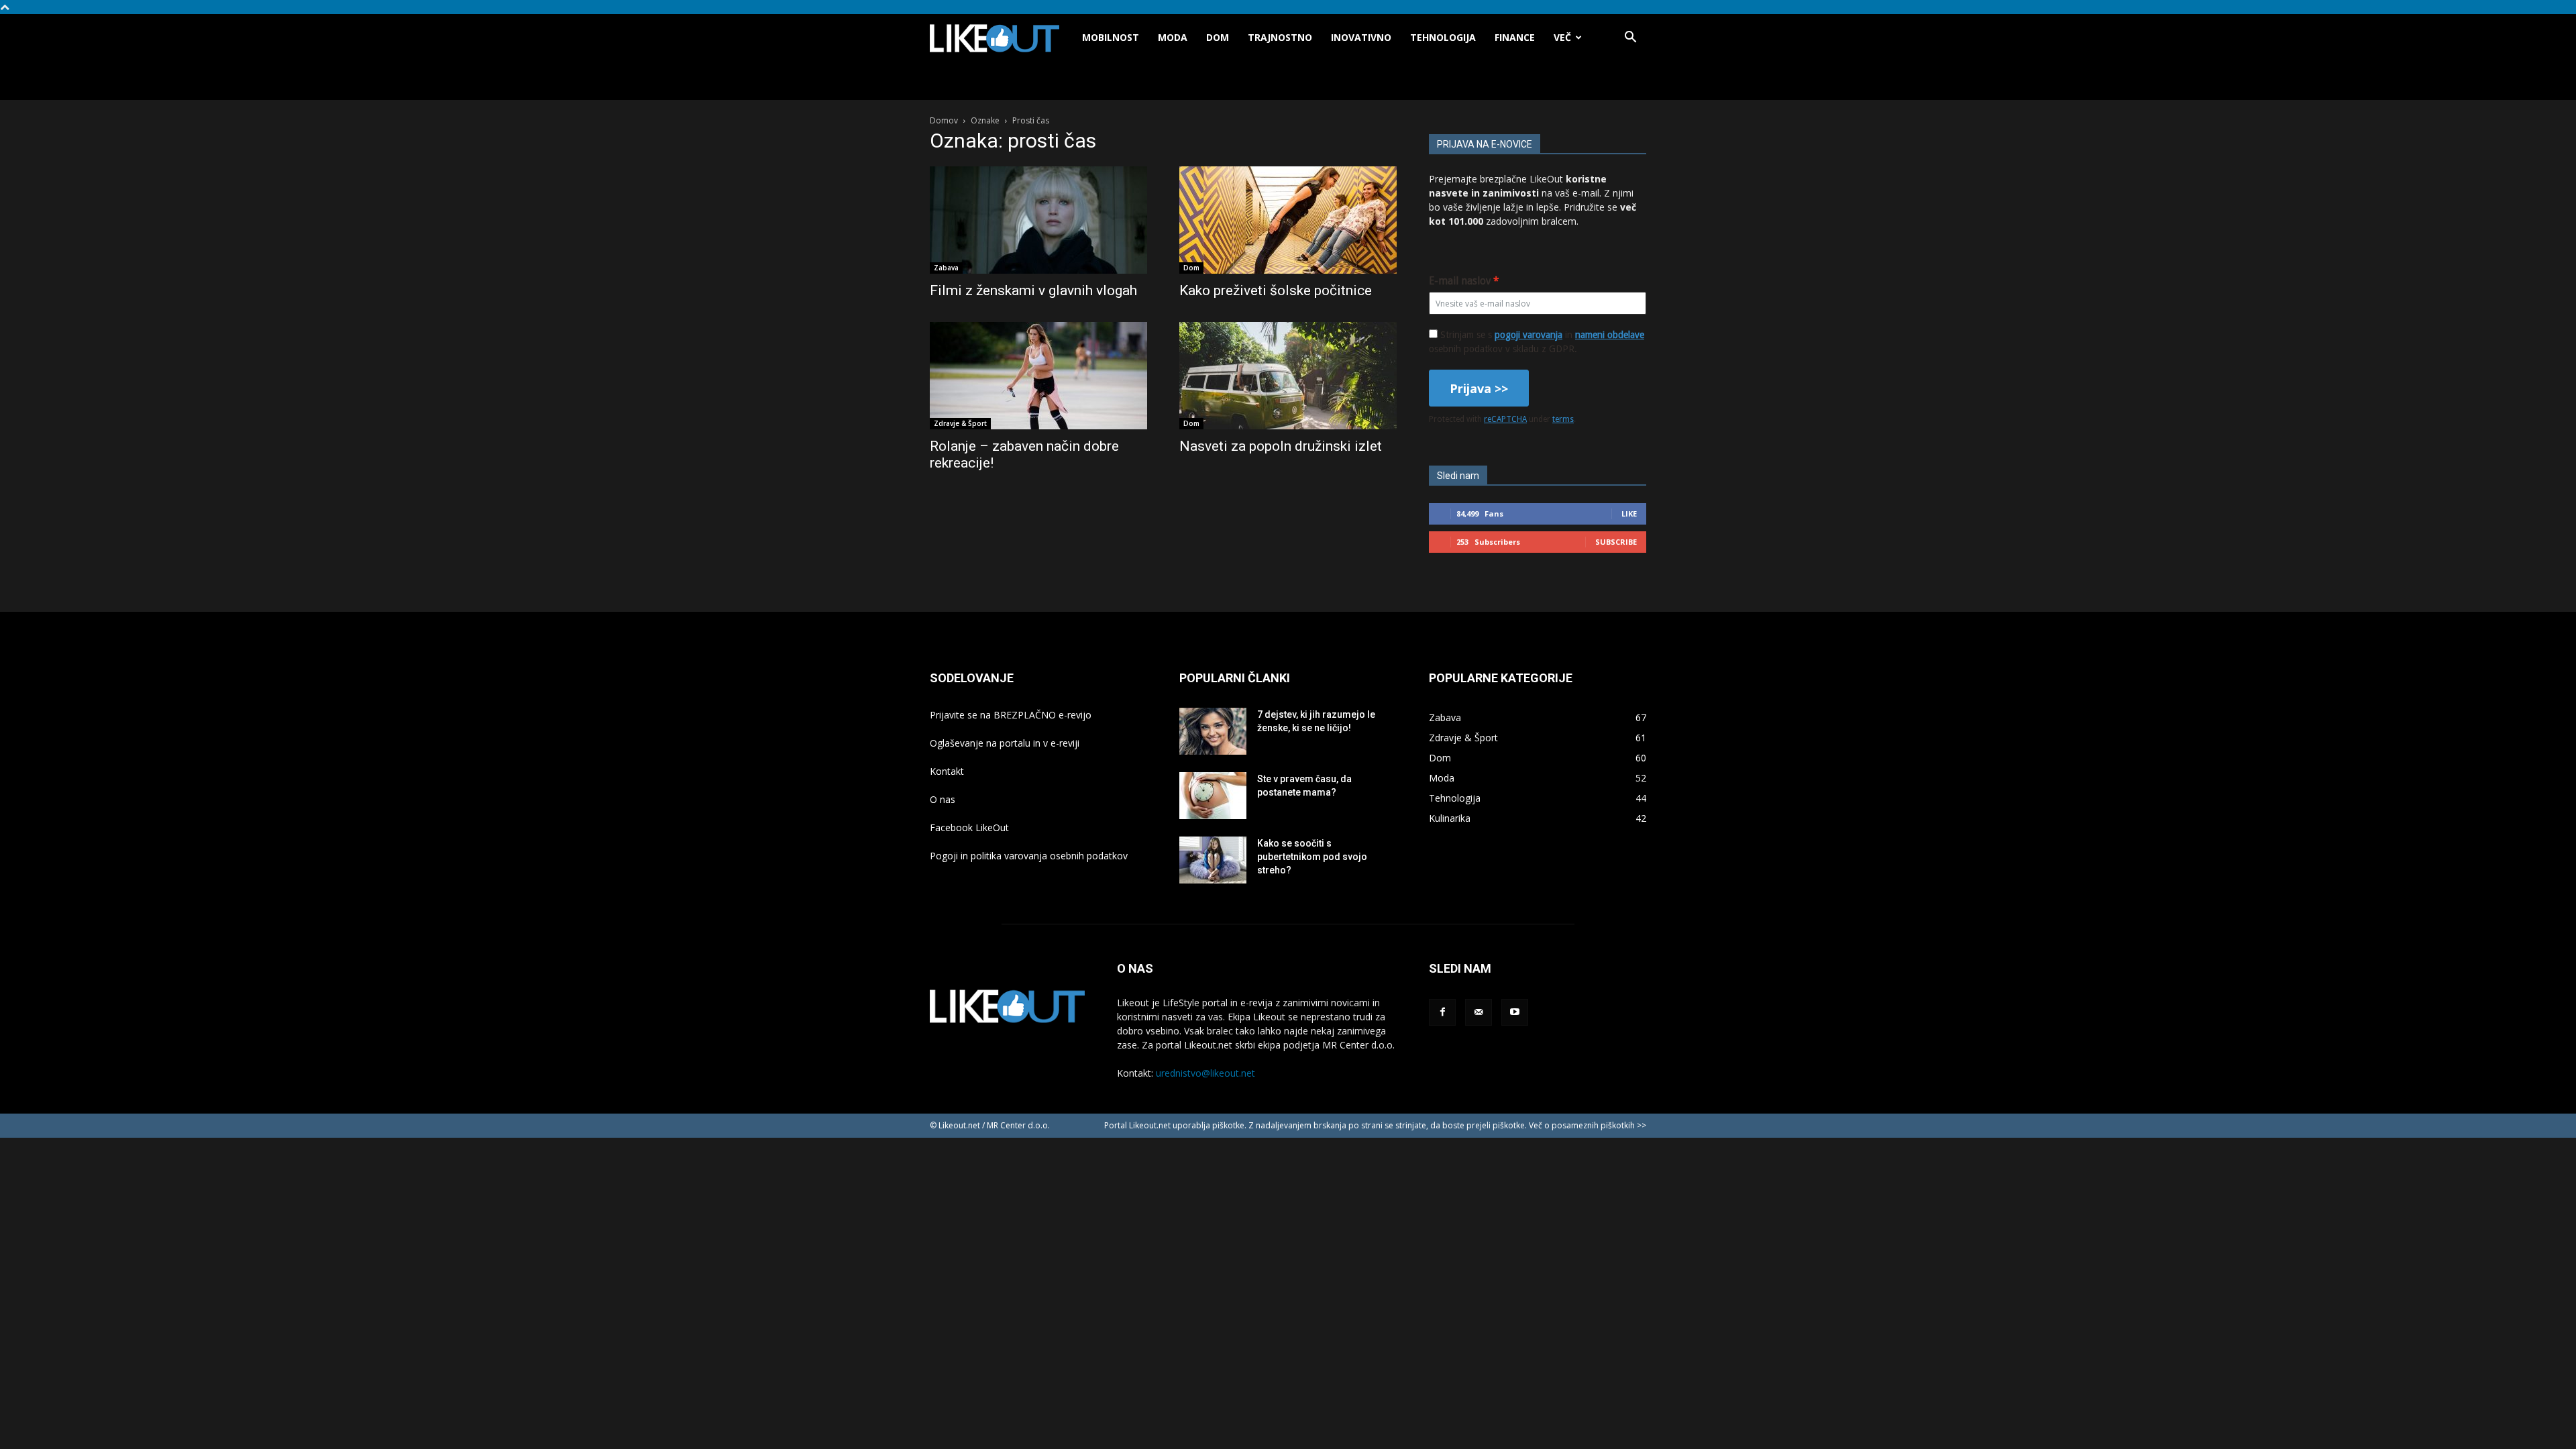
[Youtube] (1515, 1012)
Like (1629, 514)
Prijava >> (1479, 388)
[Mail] (1479, 1012)
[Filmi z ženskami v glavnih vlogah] (1038, 220)
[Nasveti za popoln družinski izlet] (1288, 376)
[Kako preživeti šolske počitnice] (1288, 220)
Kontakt (947, 771)
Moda (1173, 37)
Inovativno (1361, 37)
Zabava (946, 268)
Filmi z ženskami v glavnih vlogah (1033, 290)
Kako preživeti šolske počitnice (1276, 290)
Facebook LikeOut (969, 827)
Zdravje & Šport (960, 423)
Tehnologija (1443, 37)
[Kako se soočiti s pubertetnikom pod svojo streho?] (1213, 860)
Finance (1515, 37)
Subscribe (1616, 542)
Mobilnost (1111, 37)
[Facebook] (1442, 1012)
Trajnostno (1280, 37)
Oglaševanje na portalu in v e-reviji (1005, 743)
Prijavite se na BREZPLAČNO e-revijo (1011, 715)
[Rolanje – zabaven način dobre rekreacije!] (1038, 376)
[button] (1630, 39)
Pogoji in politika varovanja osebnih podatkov (1029, 856)
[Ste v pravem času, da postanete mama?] (1213, 796)
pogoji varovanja (1528, 335)
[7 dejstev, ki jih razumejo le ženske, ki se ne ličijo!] (1213, 731)
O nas (943, 799)
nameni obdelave (1610, 335)
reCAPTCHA (1505, 419)
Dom (1218, 37)
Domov (944, 120)
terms (1563, 419)
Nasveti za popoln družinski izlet (1281, 446)
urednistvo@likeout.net (1205, 1073)
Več (1562, 37)
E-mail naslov (1460, 281)
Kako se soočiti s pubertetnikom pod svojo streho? (1312, 857)
